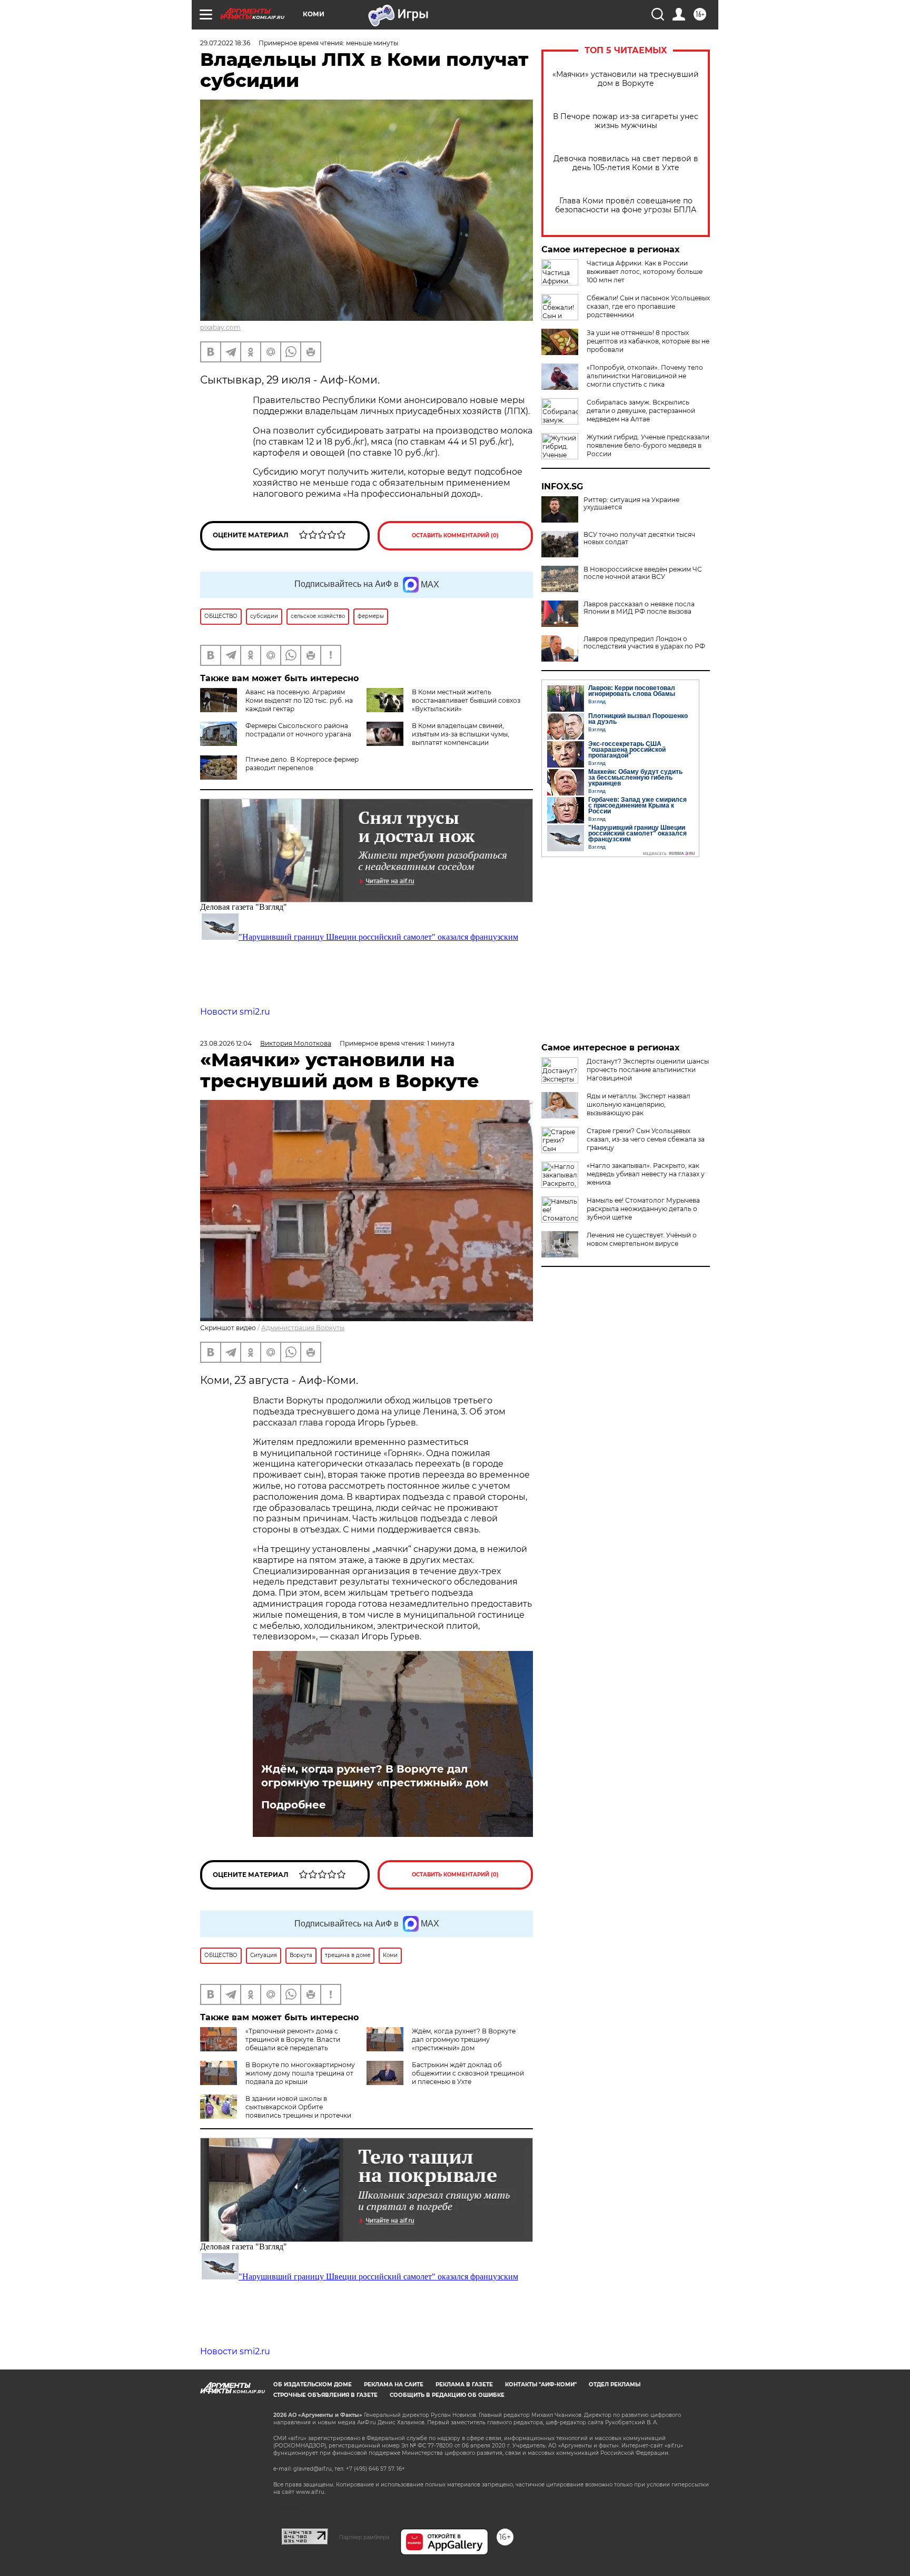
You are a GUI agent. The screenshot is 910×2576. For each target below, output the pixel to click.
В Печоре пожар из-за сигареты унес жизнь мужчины (626, 121)
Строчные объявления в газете (325, 2395)
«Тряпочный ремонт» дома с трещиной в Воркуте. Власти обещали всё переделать (293, 2039)
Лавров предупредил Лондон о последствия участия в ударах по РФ (644, 643)
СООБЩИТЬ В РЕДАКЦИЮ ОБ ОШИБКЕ (447, 2395)
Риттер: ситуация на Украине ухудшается (631, 504)
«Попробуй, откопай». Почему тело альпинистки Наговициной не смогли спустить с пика (645, 376)
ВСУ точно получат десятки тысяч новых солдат (639, 538)
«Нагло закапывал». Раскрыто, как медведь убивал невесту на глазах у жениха (646, 1174)
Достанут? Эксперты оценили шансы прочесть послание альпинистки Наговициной (648, 1070)
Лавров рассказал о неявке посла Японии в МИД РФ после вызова (639, 608)
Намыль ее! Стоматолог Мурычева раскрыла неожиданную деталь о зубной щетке (643, 1209)
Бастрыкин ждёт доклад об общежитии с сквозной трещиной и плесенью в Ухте (468, 2073)
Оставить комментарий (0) (455, 535)
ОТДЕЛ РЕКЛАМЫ (615, 2385)
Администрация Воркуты (303, 1328)
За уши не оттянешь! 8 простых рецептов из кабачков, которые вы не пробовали (648, 341)
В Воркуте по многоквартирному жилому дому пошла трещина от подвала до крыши (300, 2073)
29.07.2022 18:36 (225, 43)
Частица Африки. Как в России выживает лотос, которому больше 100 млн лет (645, 272)
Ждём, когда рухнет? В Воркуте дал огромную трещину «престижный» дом (375, 1776)
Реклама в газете (464, 2385)
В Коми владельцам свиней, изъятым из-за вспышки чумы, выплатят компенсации (461, 734)
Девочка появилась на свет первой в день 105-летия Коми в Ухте (626, 163)
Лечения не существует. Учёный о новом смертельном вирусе (642, 1239)
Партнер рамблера (364, 2537)
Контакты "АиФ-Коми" (541, 2385)
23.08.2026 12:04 (226, 1043)
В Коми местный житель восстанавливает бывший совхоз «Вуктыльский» (466, 700)
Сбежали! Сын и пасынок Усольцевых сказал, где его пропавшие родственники (648, 306)
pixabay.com (220, 327)
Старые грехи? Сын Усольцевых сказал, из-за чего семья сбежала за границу (646, 1139)
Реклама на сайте (394, 2385)
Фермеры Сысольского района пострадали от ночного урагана (298, 730)
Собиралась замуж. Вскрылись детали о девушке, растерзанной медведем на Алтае (641, 411)
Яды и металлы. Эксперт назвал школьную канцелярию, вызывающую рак (639, 1104)
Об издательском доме (313, 2385)
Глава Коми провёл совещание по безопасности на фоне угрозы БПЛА (626, 205)
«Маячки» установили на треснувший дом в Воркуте (626, 79)
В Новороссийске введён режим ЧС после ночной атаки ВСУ (643, 573)
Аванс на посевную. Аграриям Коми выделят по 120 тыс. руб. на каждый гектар (299, 700)
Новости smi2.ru (235, 1012)
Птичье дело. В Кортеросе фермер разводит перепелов (302, 764)
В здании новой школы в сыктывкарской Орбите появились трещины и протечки (298, 2107)
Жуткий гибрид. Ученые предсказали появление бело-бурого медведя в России (648, 445)
